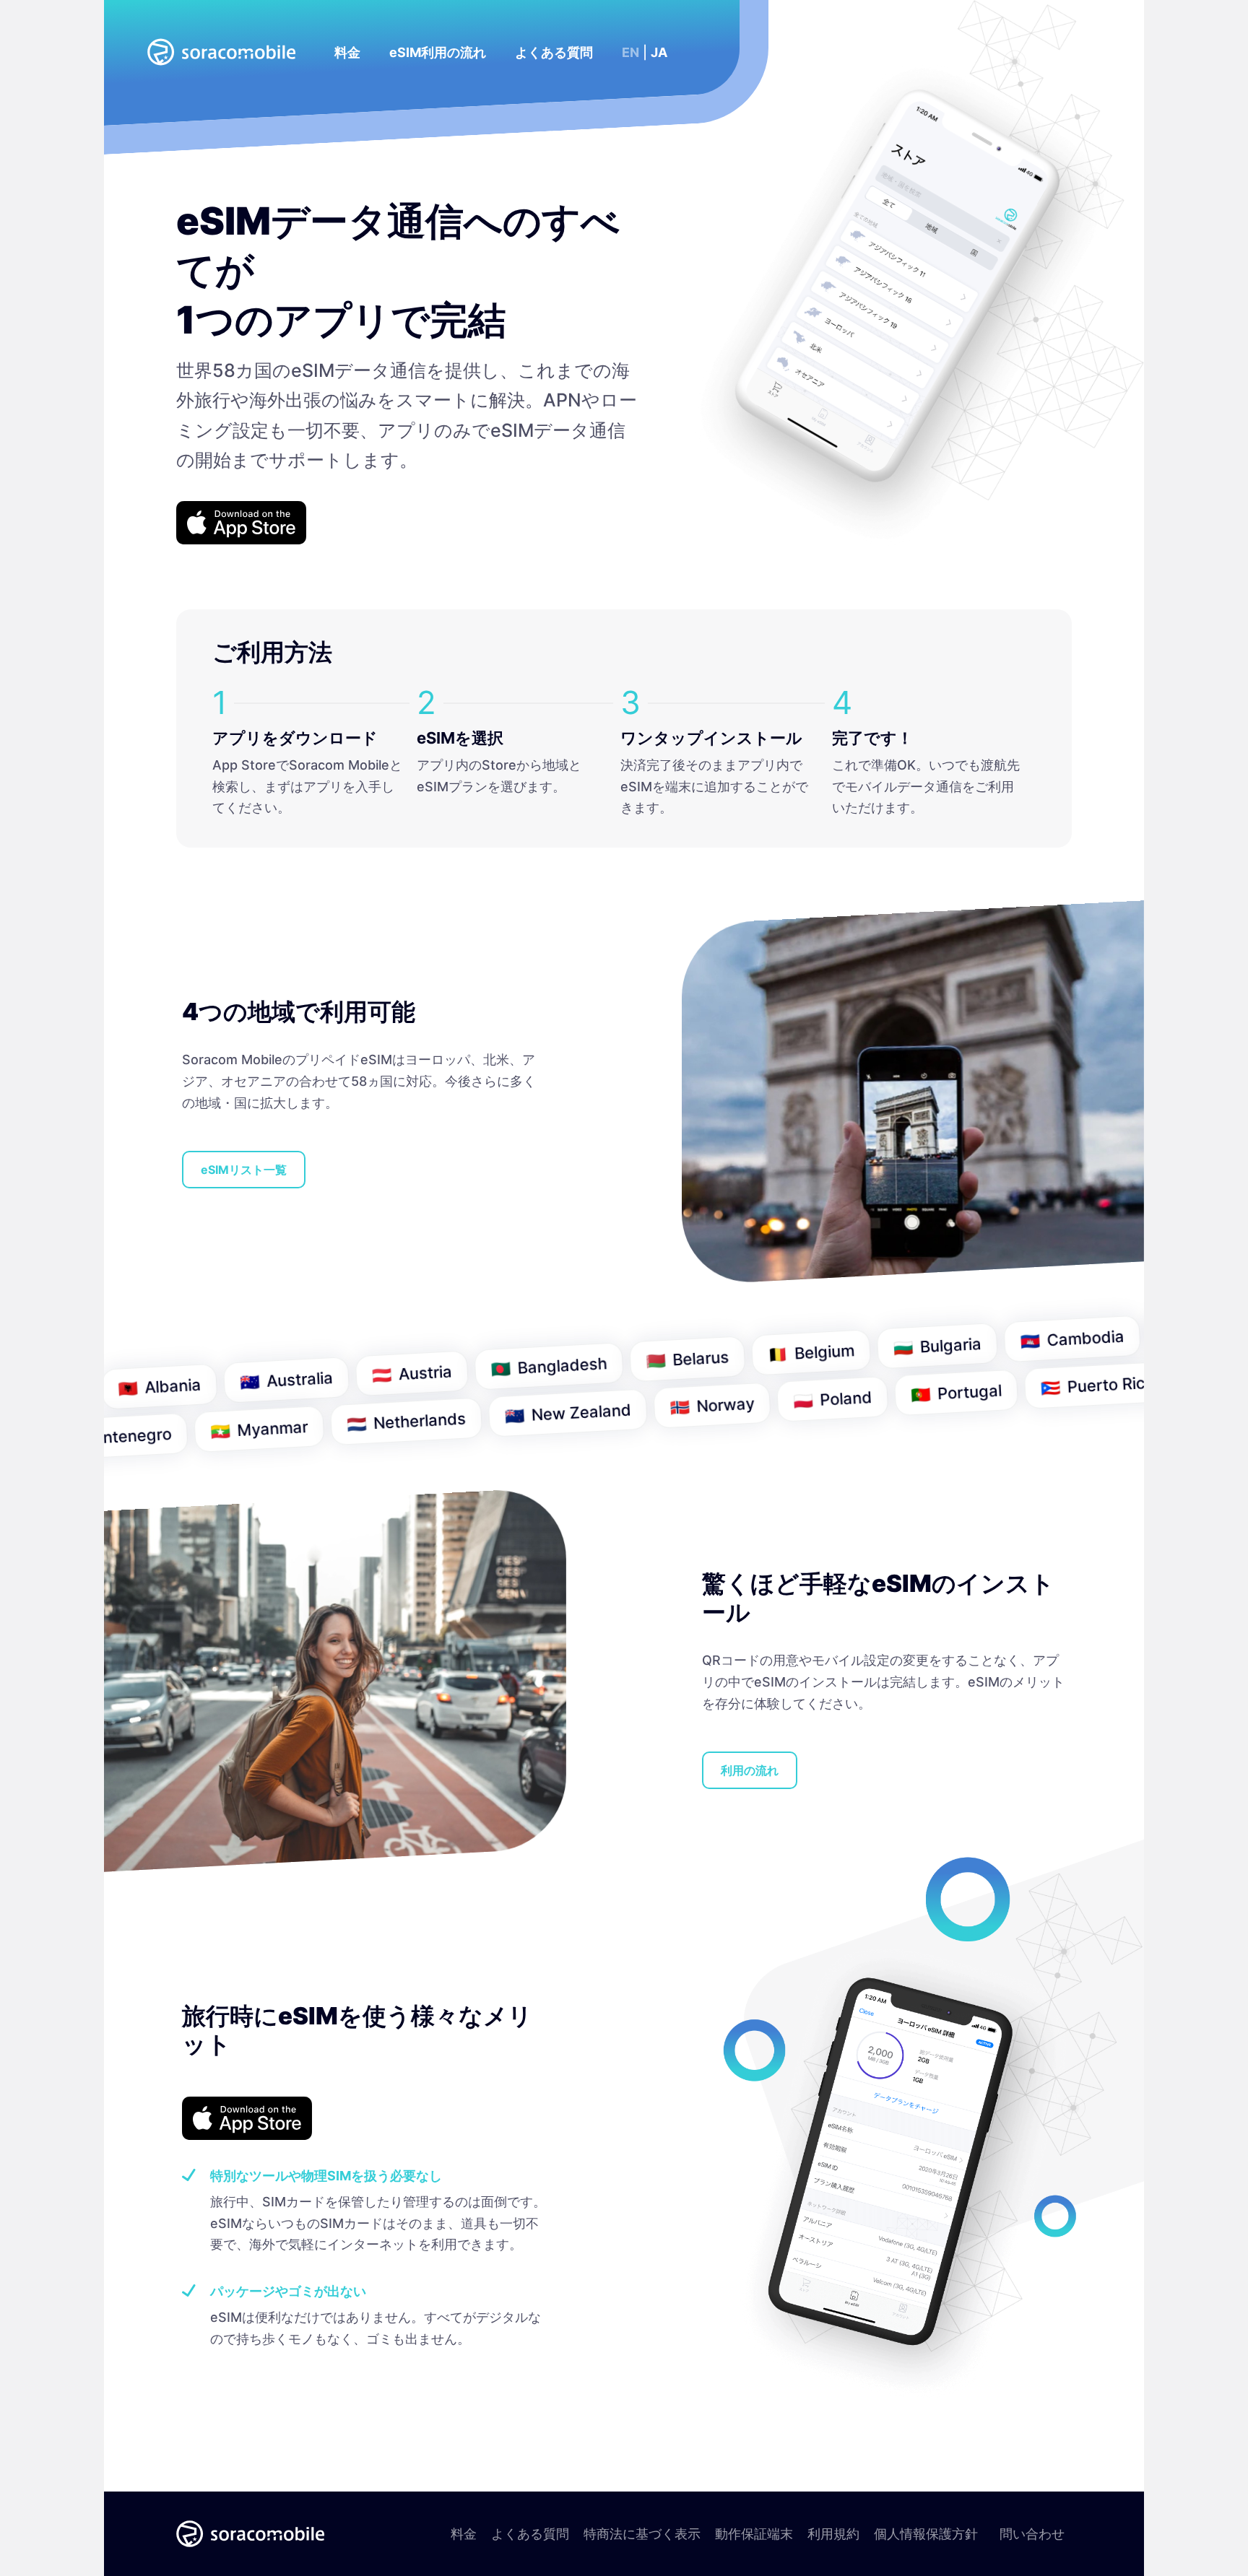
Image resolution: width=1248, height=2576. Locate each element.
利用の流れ (750, 1770)
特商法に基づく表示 (642, 2534)
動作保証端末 (754, 2534)
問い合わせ (1032, 2534)
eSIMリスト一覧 (244, 1170)
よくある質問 (530, 2534)
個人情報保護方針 (926, 2534)
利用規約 (833, 2534)
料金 (464, 2534)
